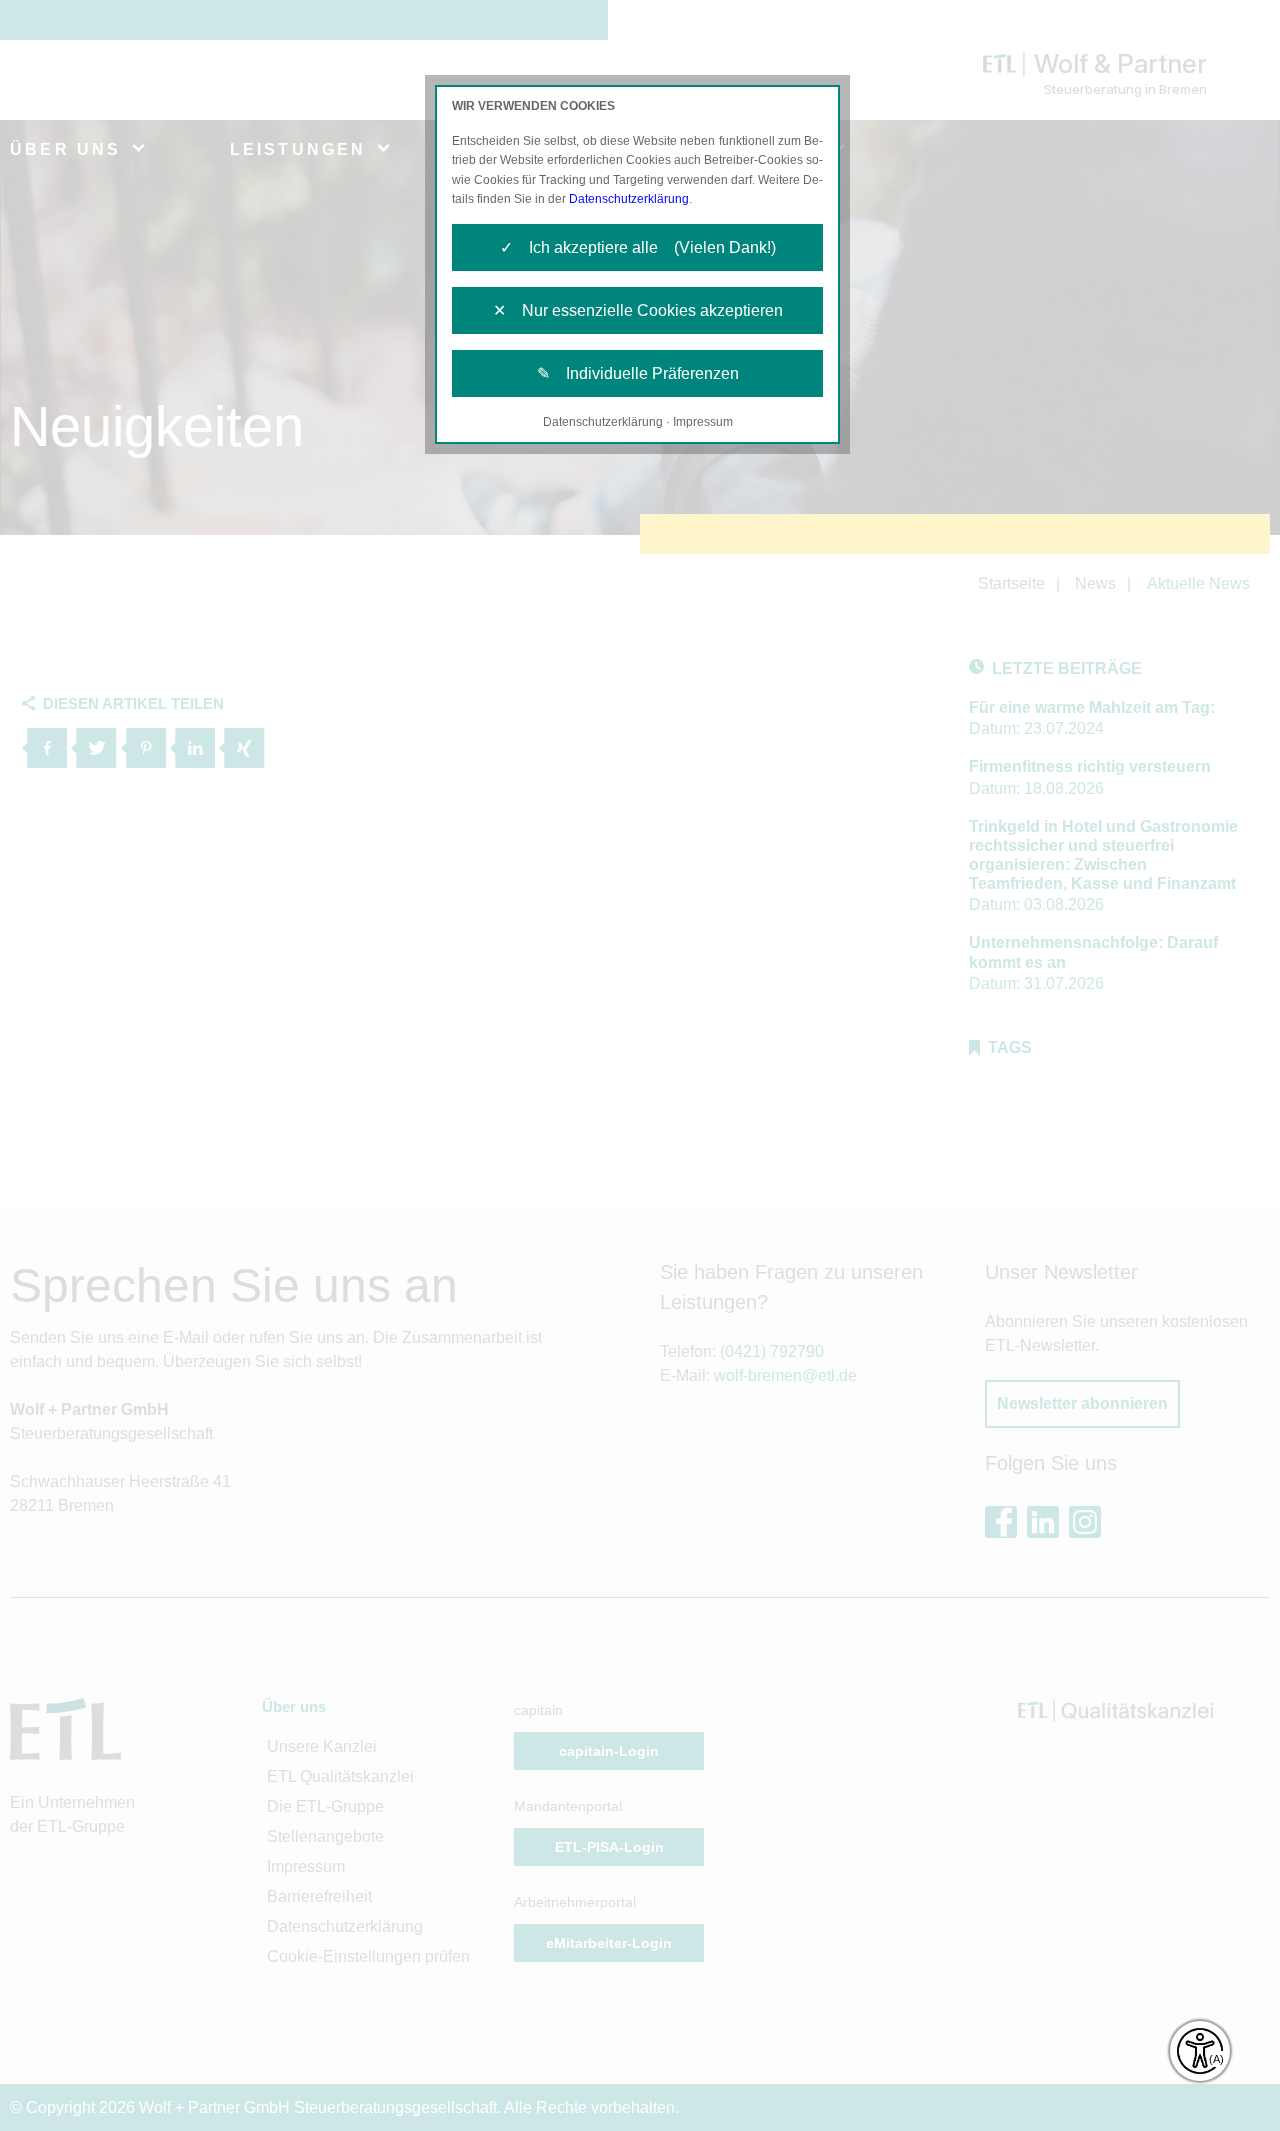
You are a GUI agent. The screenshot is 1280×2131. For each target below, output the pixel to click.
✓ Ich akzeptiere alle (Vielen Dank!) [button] (638, 247)
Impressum (703, 422)
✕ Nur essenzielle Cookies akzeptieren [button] (638, 310)
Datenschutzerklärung (629, 199)
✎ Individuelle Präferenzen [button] (638, 373)
